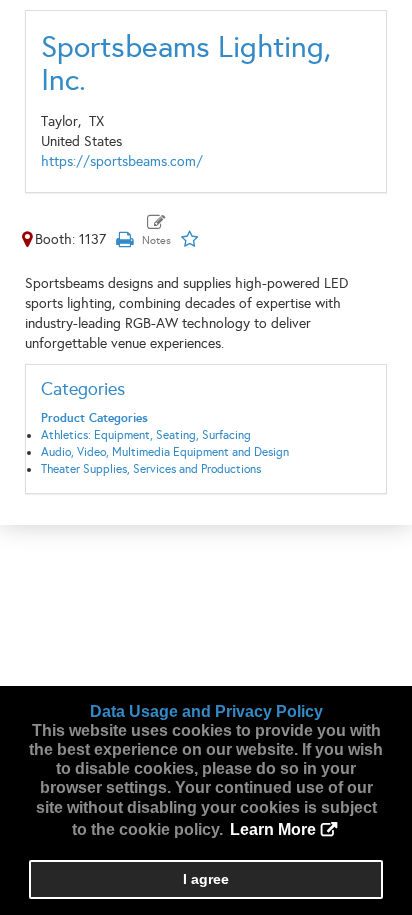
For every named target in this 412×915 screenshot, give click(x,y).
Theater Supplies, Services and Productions (151, 469)
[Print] (124, 239)
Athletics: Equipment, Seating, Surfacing (146, 435)
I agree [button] (206, 879)
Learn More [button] (273, 829)
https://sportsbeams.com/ (122, 161)
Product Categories (94, 418)
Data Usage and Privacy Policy (206, 711)
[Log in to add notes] (156, 231)
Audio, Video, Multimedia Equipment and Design (165, 452)
